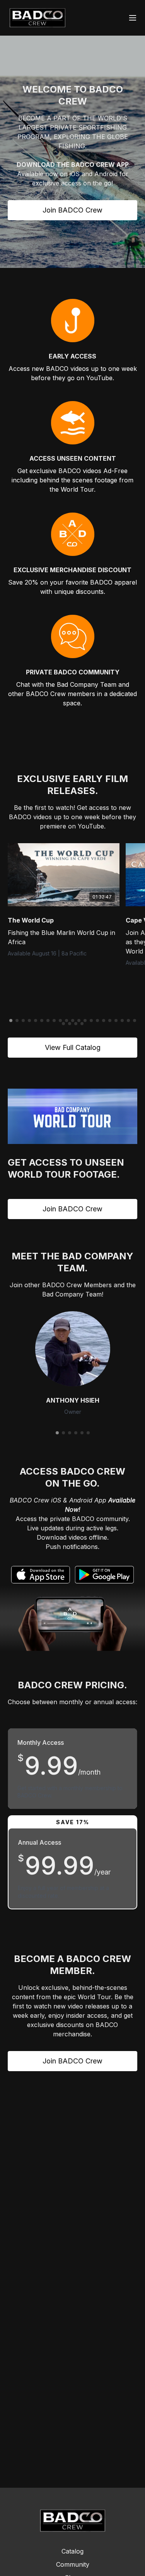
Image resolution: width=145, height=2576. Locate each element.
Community (73, 2564)
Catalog (72, 2551)
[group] (64, 875)
